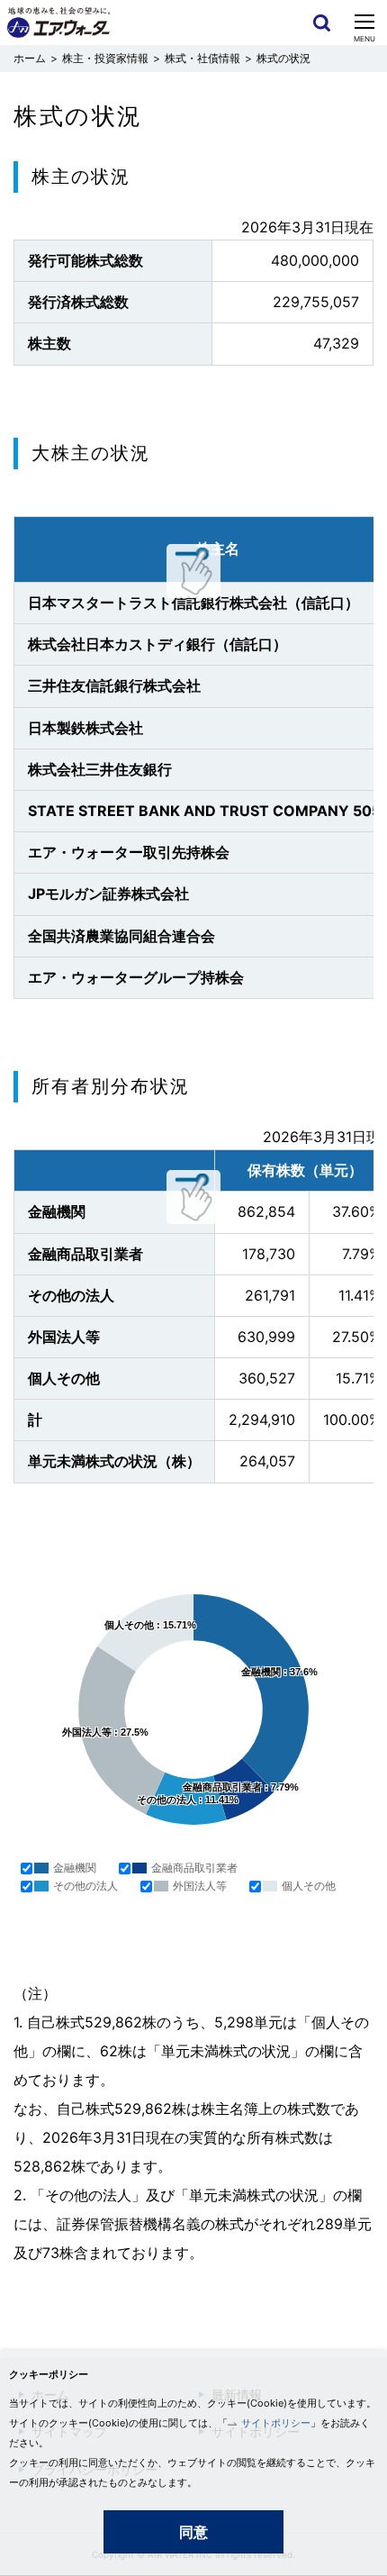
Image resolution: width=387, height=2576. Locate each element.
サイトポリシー (276, 2423)
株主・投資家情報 (105, 58)
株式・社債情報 (202, 58)
